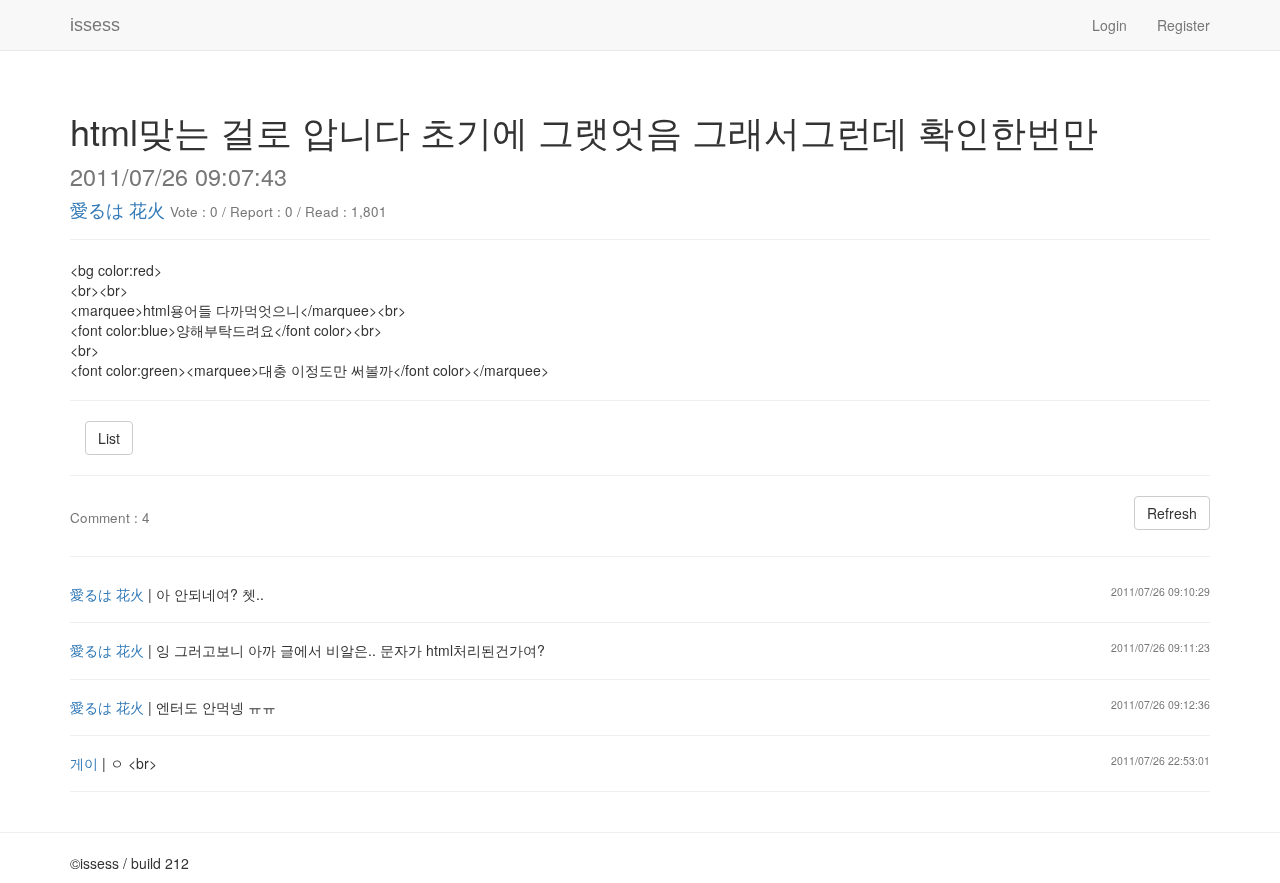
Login (1109, 25)
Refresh (1172, 513)
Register (1183, 25)
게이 (84, 763)
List (109, 438)
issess (95, 25)
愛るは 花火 (117, 209)
